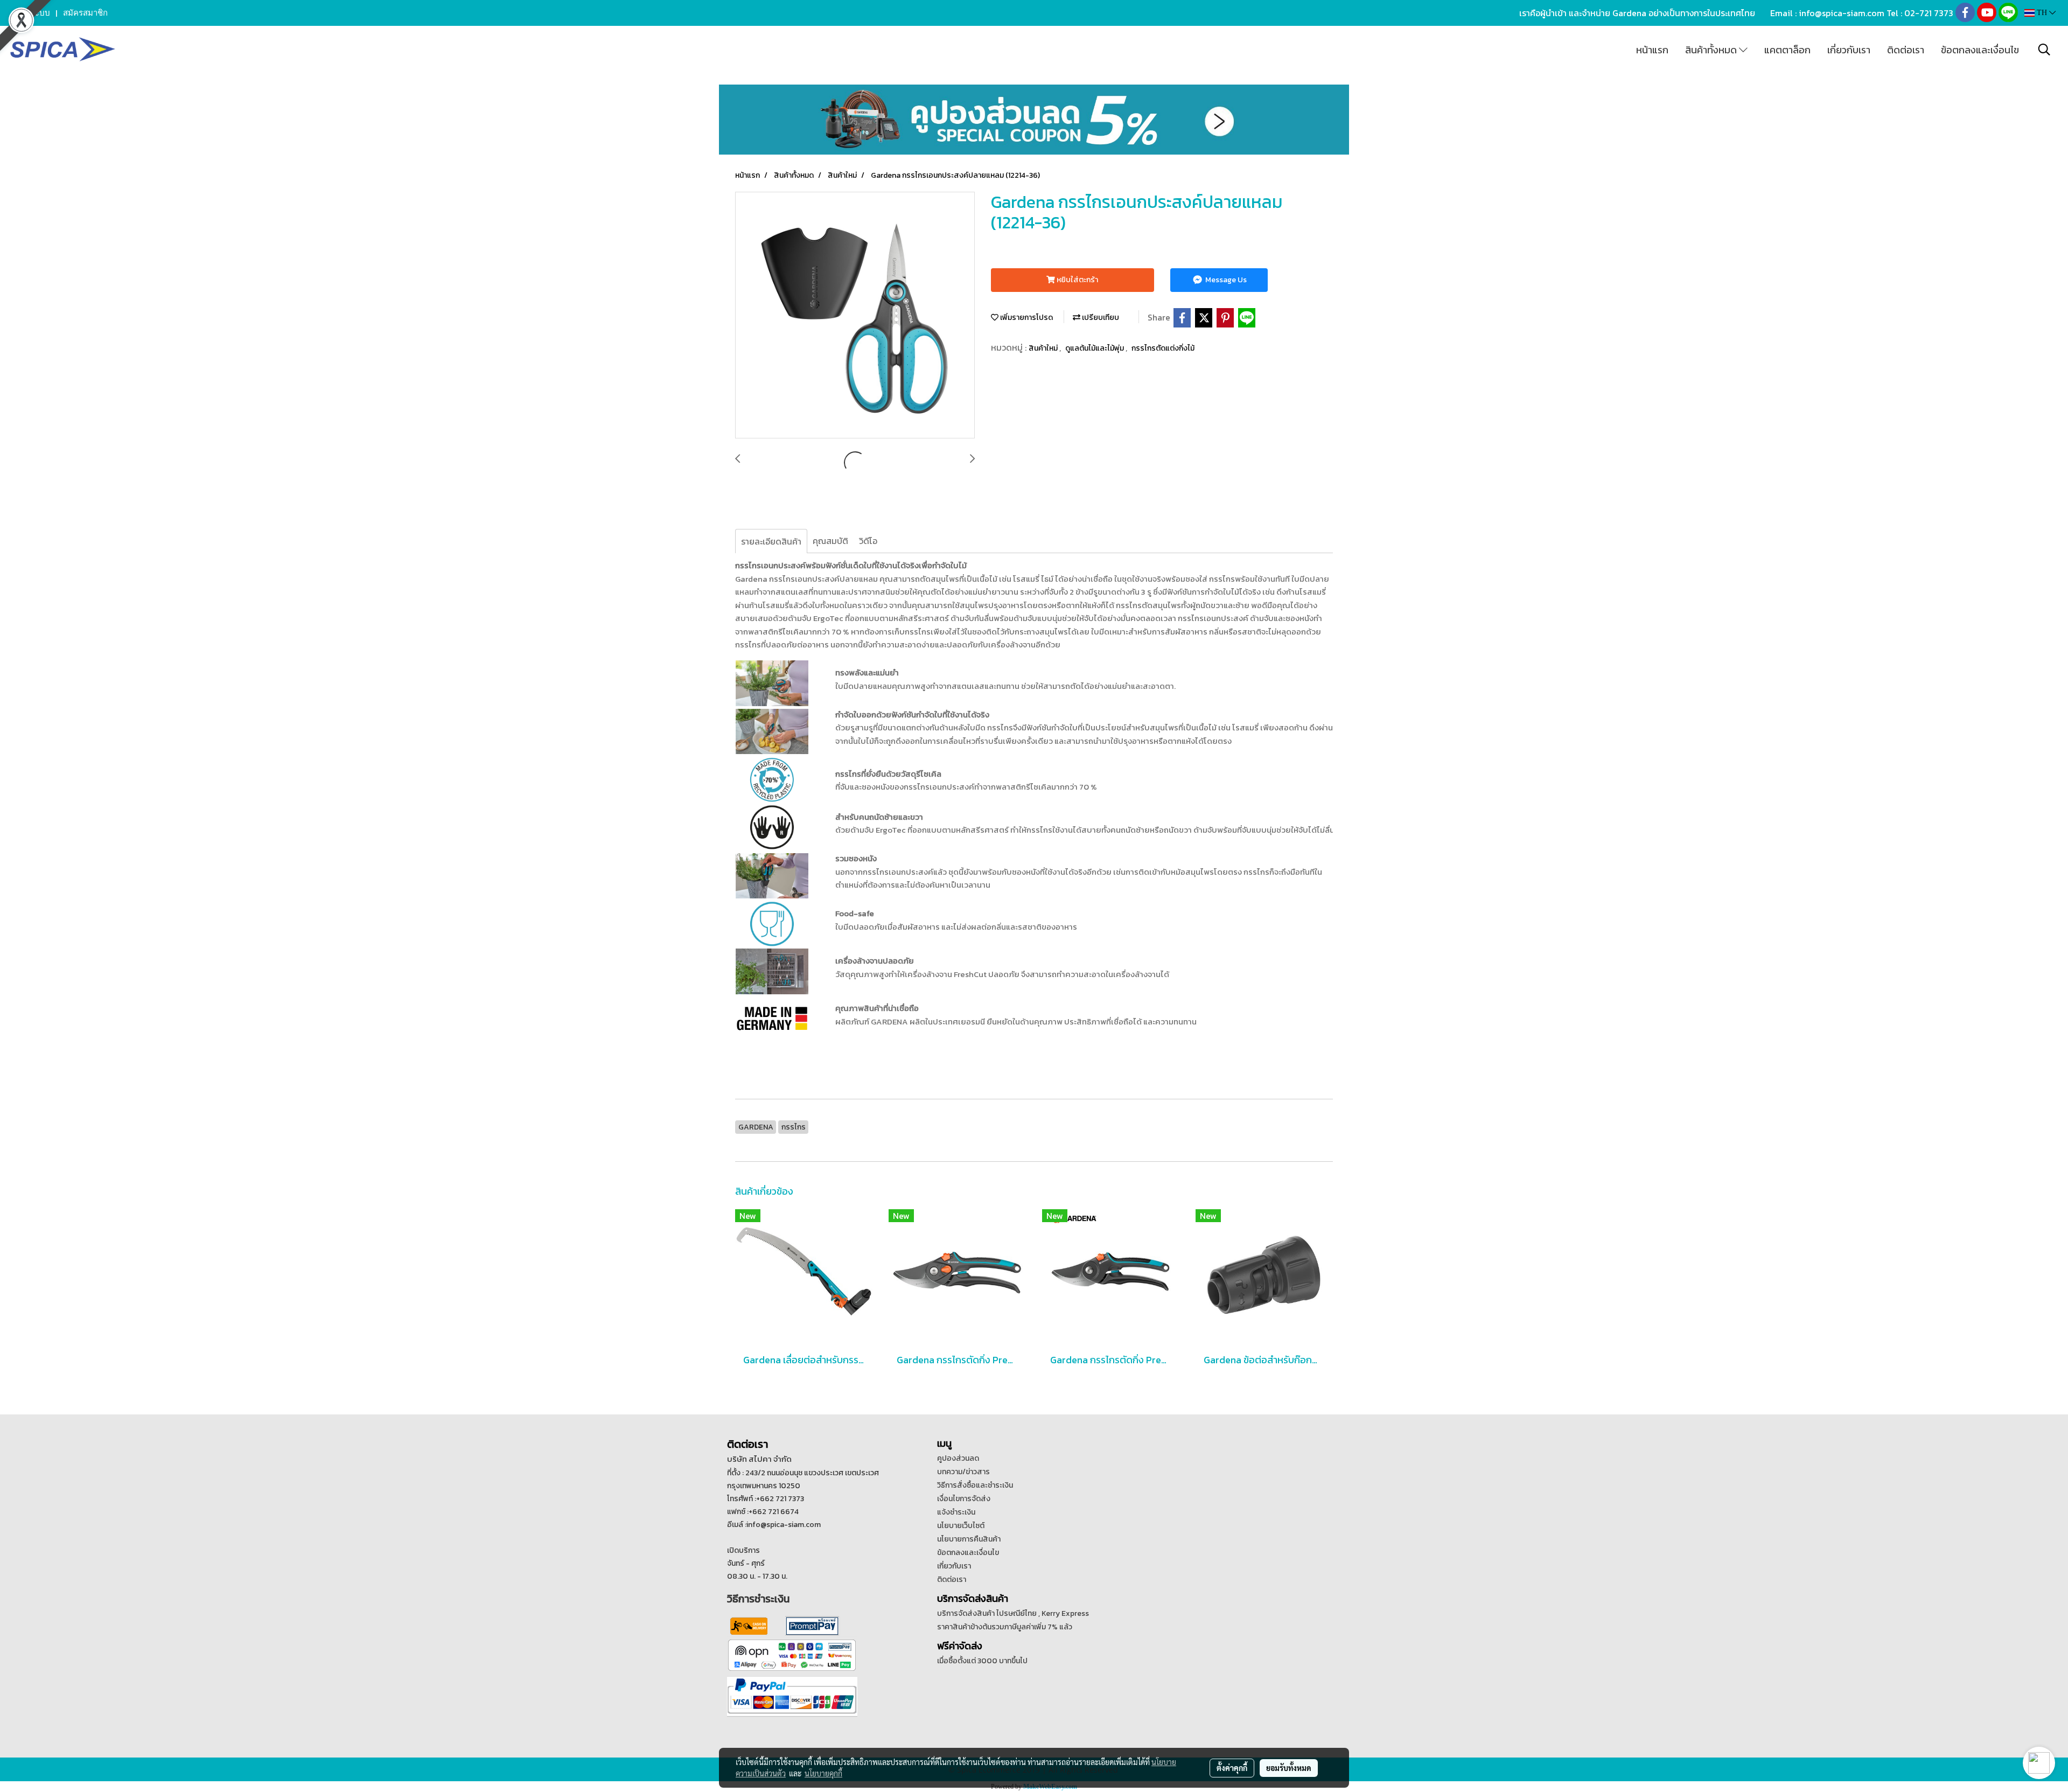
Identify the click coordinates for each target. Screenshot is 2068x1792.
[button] (2044, 50)
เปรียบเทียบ (1100, 318)
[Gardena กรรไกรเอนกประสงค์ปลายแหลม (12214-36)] (855, 316)
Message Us (1225, 280)
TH (2042, 13)
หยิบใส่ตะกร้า (1077, 280)
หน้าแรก (1652, 50)
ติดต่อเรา (1906, 50)
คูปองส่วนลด (958, 1458)
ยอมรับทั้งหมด (1289, 1768)
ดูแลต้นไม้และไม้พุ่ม (1095, 348)
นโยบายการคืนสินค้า (969, 1539)
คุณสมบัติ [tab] (830, 541)
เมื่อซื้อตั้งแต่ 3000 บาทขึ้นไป (982, 1661)
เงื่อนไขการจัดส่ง (964, 1499)
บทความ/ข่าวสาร (963, 1472)
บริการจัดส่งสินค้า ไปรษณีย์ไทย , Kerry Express (1013, 1613)
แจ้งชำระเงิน (956, 1512)
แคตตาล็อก (1787, 50)
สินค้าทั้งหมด (1712, 50)
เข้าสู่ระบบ (32, 13)
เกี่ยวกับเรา (1849, 50)
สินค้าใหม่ (1044, 348)
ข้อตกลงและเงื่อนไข (1980, 50)
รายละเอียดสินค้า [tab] (771, 541)
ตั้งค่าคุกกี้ (1232, 1768)
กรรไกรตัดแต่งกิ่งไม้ (1163, 348)
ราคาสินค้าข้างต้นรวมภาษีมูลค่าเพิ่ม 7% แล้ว (1005, 1627)
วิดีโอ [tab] (868, 541)
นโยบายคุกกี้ (823, 1773)
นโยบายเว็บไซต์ (961, 1526)
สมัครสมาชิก (85, 13)
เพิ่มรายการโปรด (1026, 318)
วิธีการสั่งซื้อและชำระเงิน (975, 1485)
